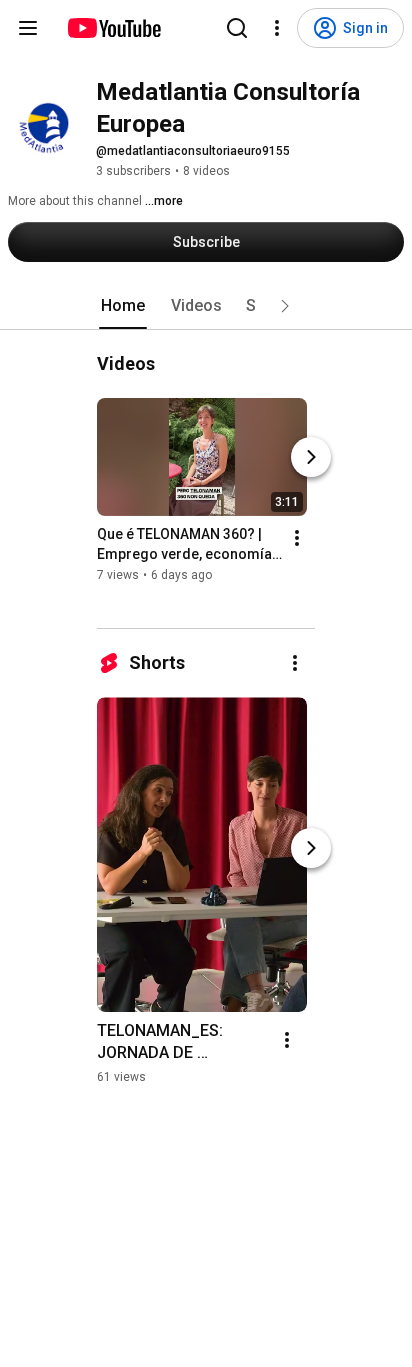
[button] (285, 306)
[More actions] (297, 538)
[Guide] (28, 28)
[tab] (123, 306)
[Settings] (277, 28)
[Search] (237, 28)
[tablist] (206, 306)
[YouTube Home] (113, 28)
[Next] (311, 457)
